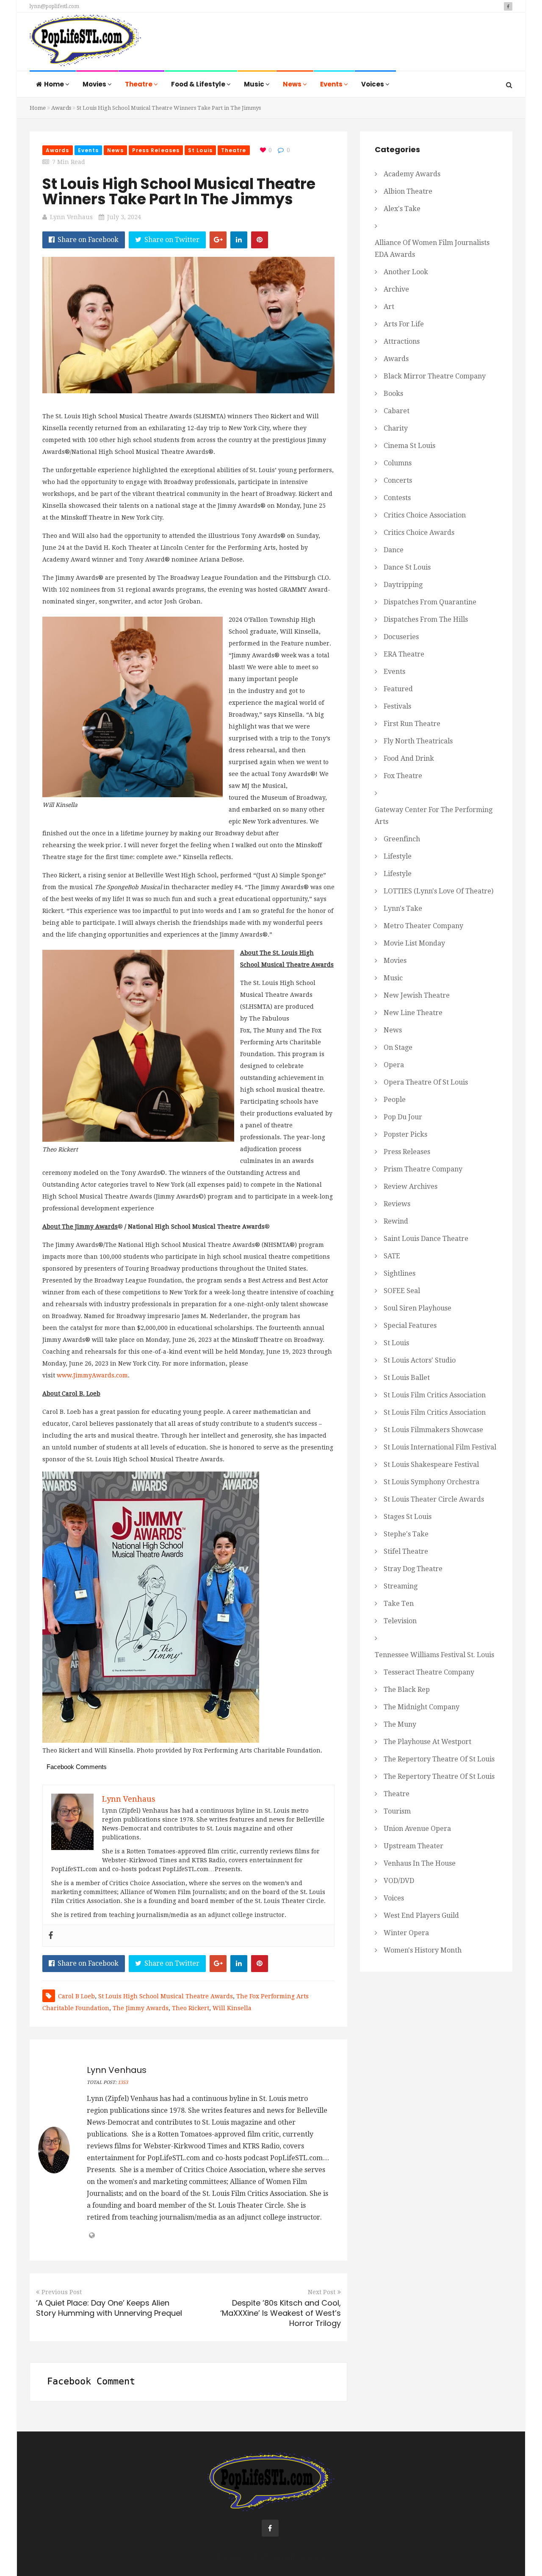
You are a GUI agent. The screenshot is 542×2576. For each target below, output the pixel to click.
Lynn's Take (403, 908)
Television (400, 1621)
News (293, 84)
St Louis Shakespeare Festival (431, 1465)
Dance (394, 550)
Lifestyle (398, 856)
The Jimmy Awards (141, 2008)
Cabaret (397, 411)
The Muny (400, 1724)
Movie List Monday (414, 943)
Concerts (398, 480)
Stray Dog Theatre (413, 1569)
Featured (398, 689)
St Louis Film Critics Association (435, 1395)
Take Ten (399, 1604)
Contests (397, 498)
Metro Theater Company (423, 926)
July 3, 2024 (124, 217)
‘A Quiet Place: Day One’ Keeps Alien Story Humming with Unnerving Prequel (109, 2308)
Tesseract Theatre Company (429, 1672)
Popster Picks (405, 1134)
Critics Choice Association (425, 515)
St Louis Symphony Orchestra (431, 1482)
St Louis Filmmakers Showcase (433, 1430)
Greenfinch (402, 839)
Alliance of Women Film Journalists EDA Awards (432, 249)
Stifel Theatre (406, 1551)
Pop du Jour (403, 1117)
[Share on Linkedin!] (239, 240)
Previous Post (62, 2292)
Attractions (402, 341)
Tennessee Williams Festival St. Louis (434, 1655)
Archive (396, 289)
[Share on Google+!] (218, 240)
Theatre (139, 84)
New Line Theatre (413, 1013)
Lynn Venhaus (71, 217)
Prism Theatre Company (423, 1169)
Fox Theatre (403, 776)
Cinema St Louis (409, 446)
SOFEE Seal (402, 1291)
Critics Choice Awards (419, 533)
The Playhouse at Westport (427, 1742)
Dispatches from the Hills (426, 619)
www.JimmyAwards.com (92, 1375)
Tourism (397, 1811)
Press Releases (156, 150)
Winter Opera (406, 1933)
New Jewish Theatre (417, 995)
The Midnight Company (422, 1707)
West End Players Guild (421, 1915)
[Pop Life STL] (85, 43)
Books (393, 394)
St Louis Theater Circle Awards (434, 1499)
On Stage (398, 1047)
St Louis (200, 150)
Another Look (406, 272)
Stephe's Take (406, 1534)
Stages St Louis (408, 1517)
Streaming (401, 1586)
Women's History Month (423, 1950)
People (395, 1100)
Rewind (396, 1221)
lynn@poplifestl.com (54, 6)
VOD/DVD (399, 1881)
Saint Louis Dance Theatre (426, 1239)
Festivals (397, 706)
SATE (392, 1256)
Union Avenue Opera (417, 1829)
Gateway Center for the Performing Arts (434, 816)
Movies (95, 84)
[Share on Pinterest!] (260, 240)
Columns (398, 463)
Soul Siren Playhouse (418, 1308)
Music (255, 84)
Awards (61, 108)
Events (332, 84)
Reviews (397, 1204)
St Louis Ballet (407, 1378)
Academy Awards (412, 174)
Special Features (410, 1326)
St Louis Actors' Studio (420, 1360)
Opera (394, 1065)
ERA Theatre (404, 654)
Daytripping (403, 585)
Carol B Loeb (76, 1996)
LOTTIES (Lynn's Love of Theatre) (438, 891)
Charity (396, 428)
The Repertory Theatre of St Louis (439, 1759)
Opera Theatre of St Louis (426, 1082)
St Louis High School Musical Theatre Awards (166, 1996)
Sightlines (400, 1273)
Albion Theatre (408, 191)
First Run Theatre (412, 724)
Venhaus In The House (420, 1863)
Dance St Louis (407, 567)
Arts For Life (404, 324)
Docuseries (401, 637)
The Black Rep (407, 1690)
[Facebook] (51, 1936)
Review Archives (411, 1186)
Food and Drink (409, 758)
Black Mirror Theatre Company (435, 376)
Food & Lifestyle (199, 84)
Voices (373, 84)
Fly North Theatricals (418, 741)
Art (389, 307)
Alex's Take (402, 209)
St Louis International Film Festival (440, 1447)
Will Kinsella (232, 2008)
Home (55, 84)
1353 (123, 2082)
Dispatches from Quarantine (430, 602)
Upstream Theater (413, 1846)
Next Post (322, 2292)
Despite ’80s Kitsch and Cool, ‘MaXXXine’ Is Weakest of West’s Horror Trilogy (281, 2313)
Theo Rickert (191, 2008)
